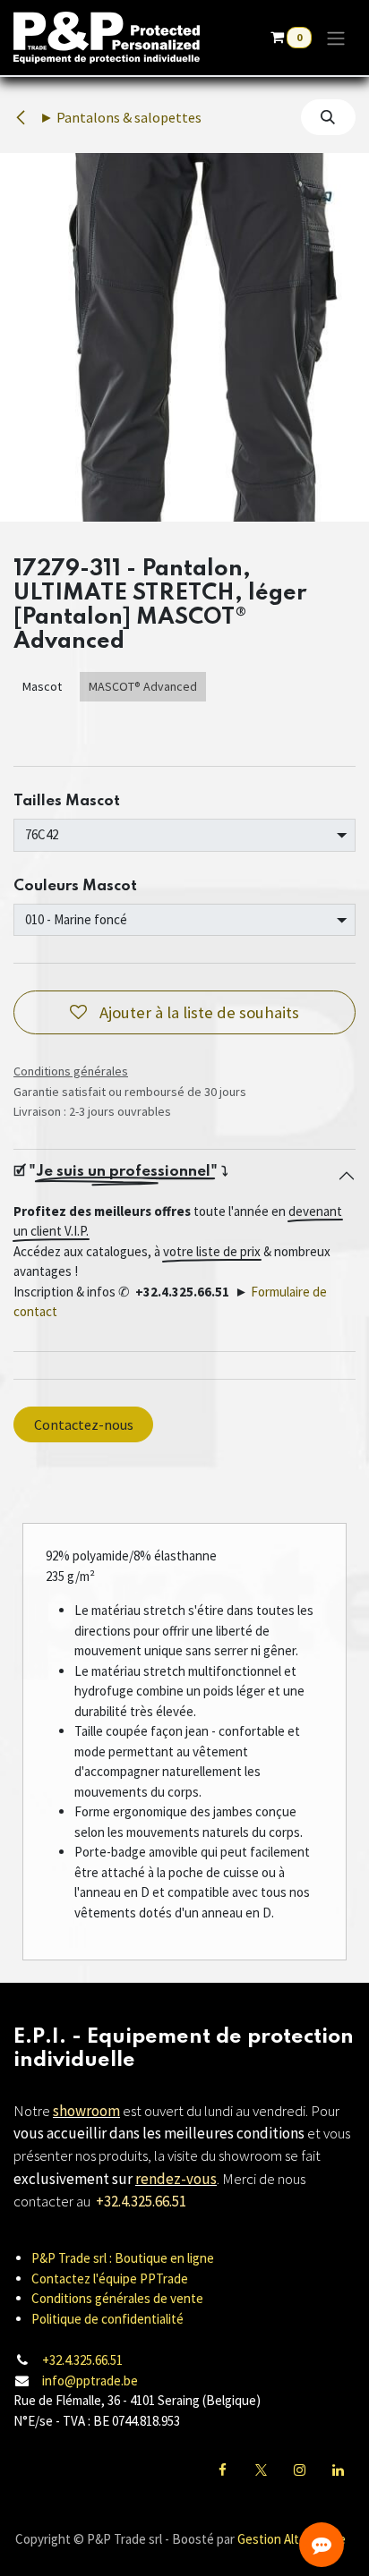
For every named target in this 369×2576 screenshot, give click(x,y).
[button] (328, 117)
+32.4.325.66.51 (82, 2360)
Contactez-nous (84, 1424)
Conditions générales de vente (117, 2298)
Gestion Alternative (292, 2539)
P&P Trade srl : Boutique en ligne (123, 2258)
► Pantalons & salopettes (119, 117)
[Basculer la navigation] (336, 38)
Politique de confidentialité (107, 2319)
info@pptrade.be (90, 2380)
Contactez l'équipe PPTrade (110, 2278)
